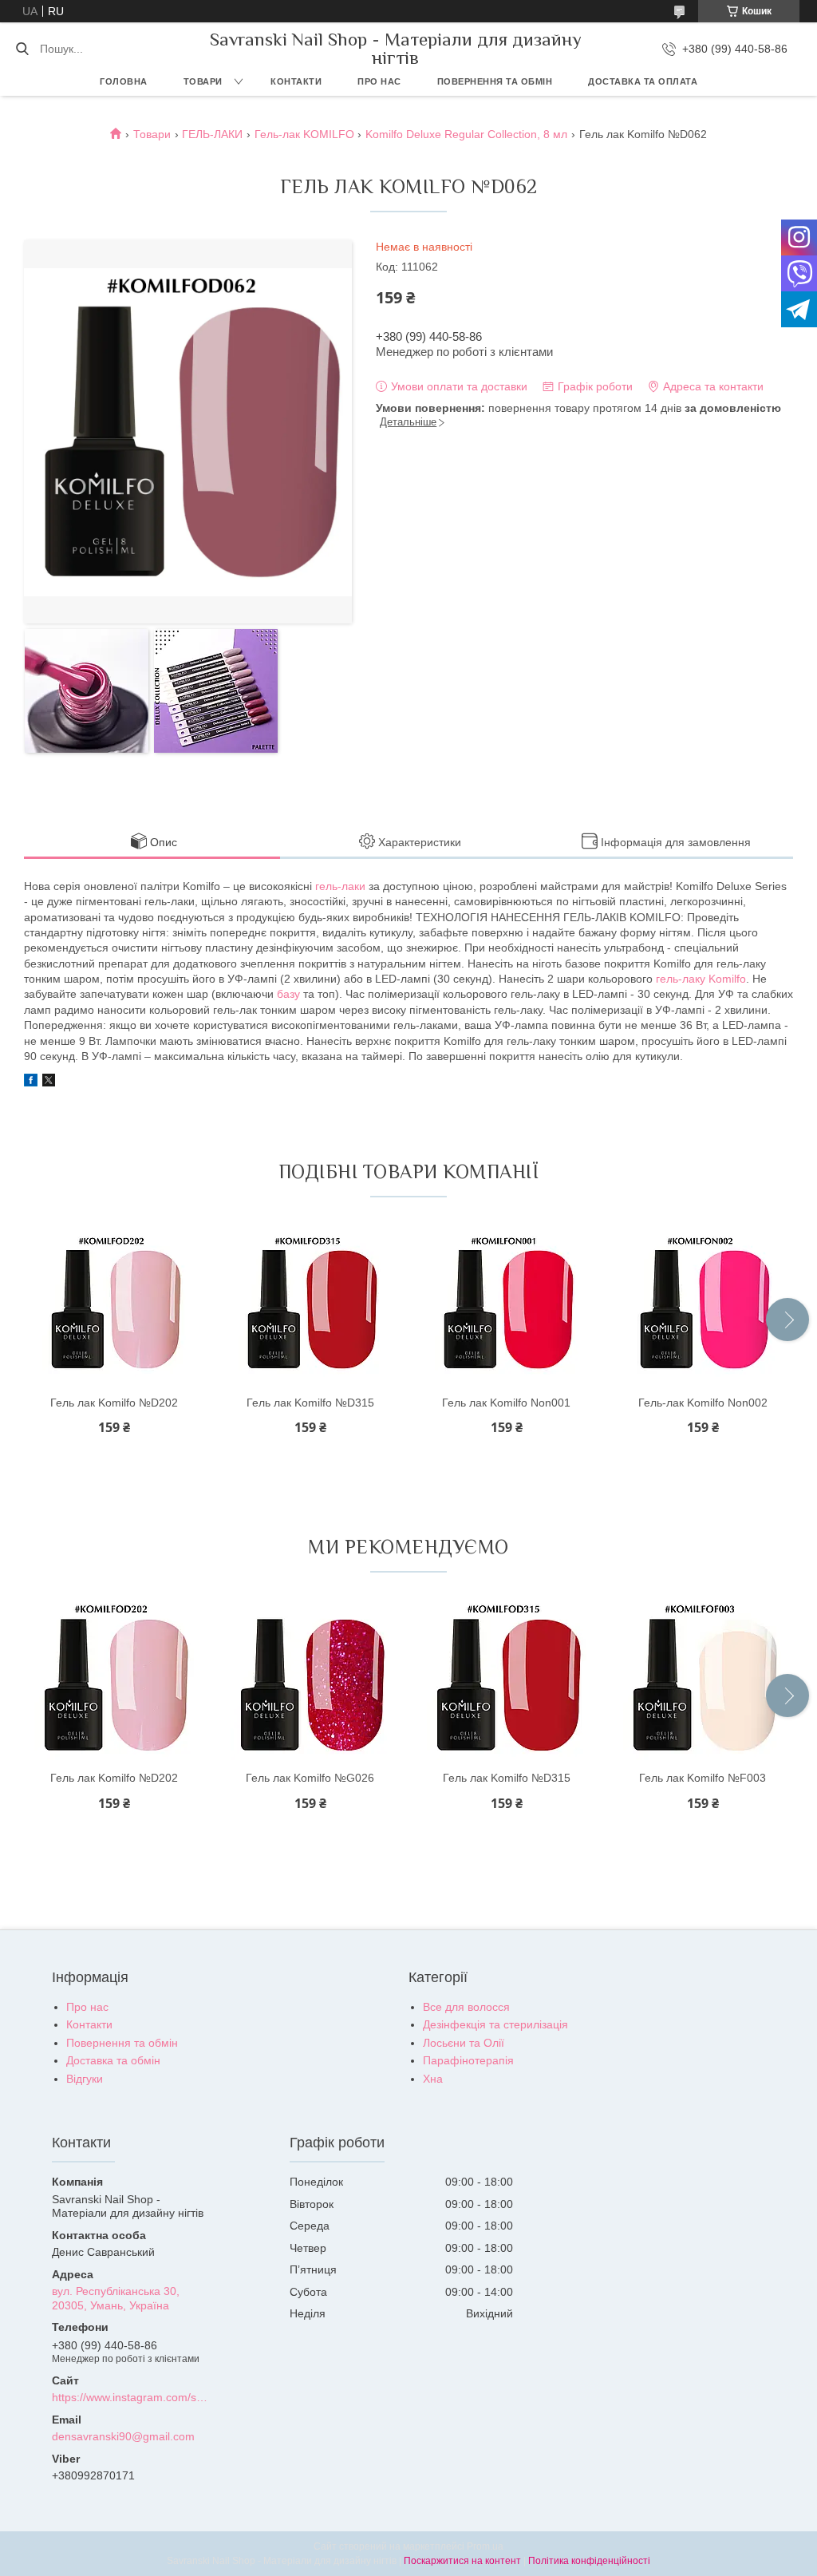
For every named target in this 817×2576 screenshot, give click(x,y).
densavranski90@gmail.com (123, 2436)
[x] (49, 1082)
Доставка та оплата (643, 81)
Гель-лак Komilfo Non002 (703, 1403)
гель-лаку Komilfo (701, 979)
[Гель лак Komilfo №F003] (703, 1680)
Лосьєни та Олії (464, 2043)
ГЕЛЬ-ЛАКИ (212, 134)
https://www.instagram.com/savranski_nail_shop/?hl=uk (131, 2397)
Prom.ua (485, 2546)
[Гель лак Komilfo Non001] (507, 1305)
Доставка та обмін (113, 2060)
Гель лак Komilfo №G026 (310, 1778)
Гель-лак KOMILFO (304, 134)
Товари (203, 81)
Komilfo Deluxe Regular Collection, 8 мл (466, 134)
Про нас (379, 81)
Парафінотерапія (468, 2060)
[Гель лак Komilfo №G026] (310, 1680)
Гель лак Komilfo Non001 (506, 1403)
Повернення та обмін (495, 81)
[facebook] (31, 1082)
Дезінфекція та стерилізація (495, 2024)
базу (288, 994)
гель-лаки (340, 886)
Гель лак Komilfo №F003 (703, 1778)
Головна (124, 81)
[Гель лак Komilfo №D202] (114, 1305)
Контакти (296, 81)
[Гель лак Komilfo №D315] (310, 1305)
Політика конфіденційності (589, 2561)
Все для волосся (466, 2007)
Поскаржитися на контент (462, 2561)
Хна (433, 2079)
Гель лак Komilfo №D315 (310, 1403)
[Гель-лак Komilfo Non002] (703, 1305)
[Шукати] (22, 49)
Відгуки (85, 2079)
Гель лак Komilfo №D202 (114, 1403)
